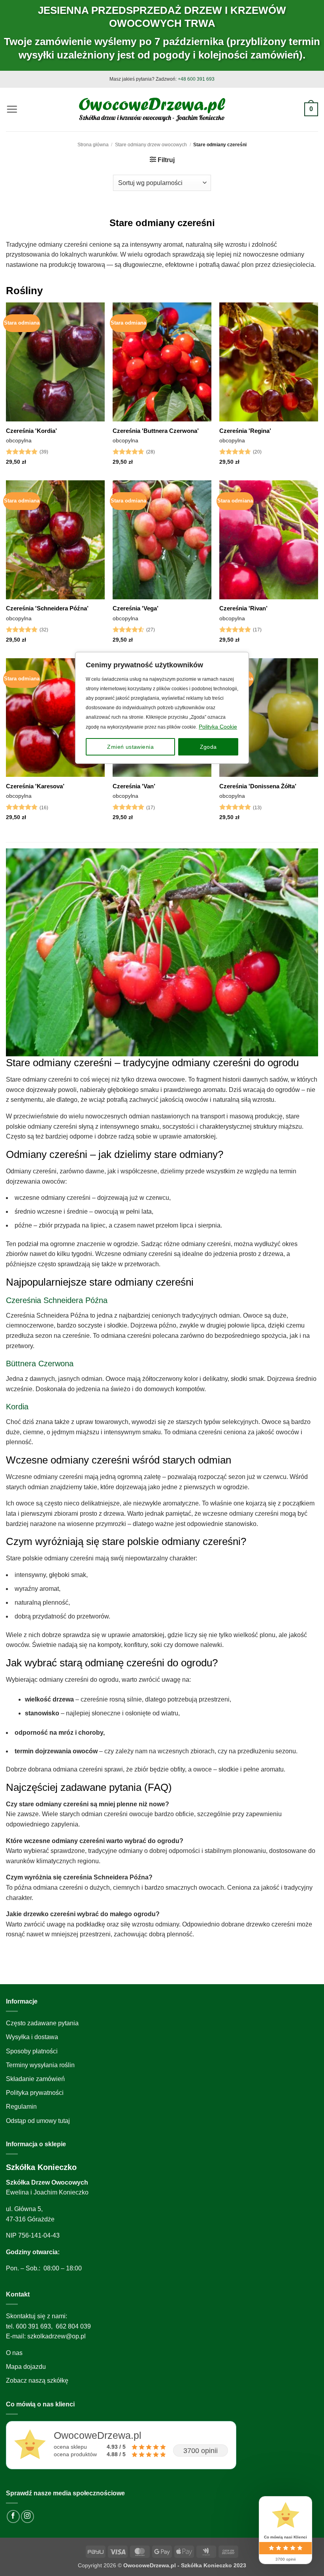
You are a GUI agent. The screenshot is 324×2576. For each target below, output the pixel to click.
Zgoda (208, 747)
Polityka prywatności (35, 2093)
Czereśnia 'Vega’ (136, 608)
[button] (12, 109)
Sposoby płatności (32, 2051)
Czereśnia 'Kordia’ (31, 431)
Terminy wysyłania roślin (40, 2065)
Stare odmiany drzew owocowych (151, 145)
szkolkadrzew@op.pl (57, 2336)
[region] (162, 1288)
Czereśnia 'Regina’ (245, 431)
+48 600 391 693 (196, 79)
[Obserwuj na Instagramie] (27, 2517)
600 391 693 (33, 2326)
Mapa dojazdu (26, 2367)
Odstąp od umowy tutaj (38, 2121)
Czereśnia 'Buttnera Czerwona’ (156, 431)
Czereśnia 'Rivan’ (243, 608)
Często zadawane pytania (42, 2023)
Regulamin (21, 2107)
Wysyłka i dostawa (32, 2037)
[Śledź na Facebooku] (13, 2517)
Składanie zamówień (35, 2079)
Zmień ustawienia (130, 747)
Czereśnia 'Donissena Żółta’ (258, 786)
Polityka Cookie (218, 727)
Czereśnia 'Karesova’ (35, 786)
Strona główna (93, 145)
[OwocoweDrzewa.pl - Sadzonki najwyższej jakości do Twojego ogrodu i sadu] (152, 109)
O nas (14, 2353)
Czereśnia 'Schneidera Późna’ (47, 608)
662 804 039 (73, 2326)
